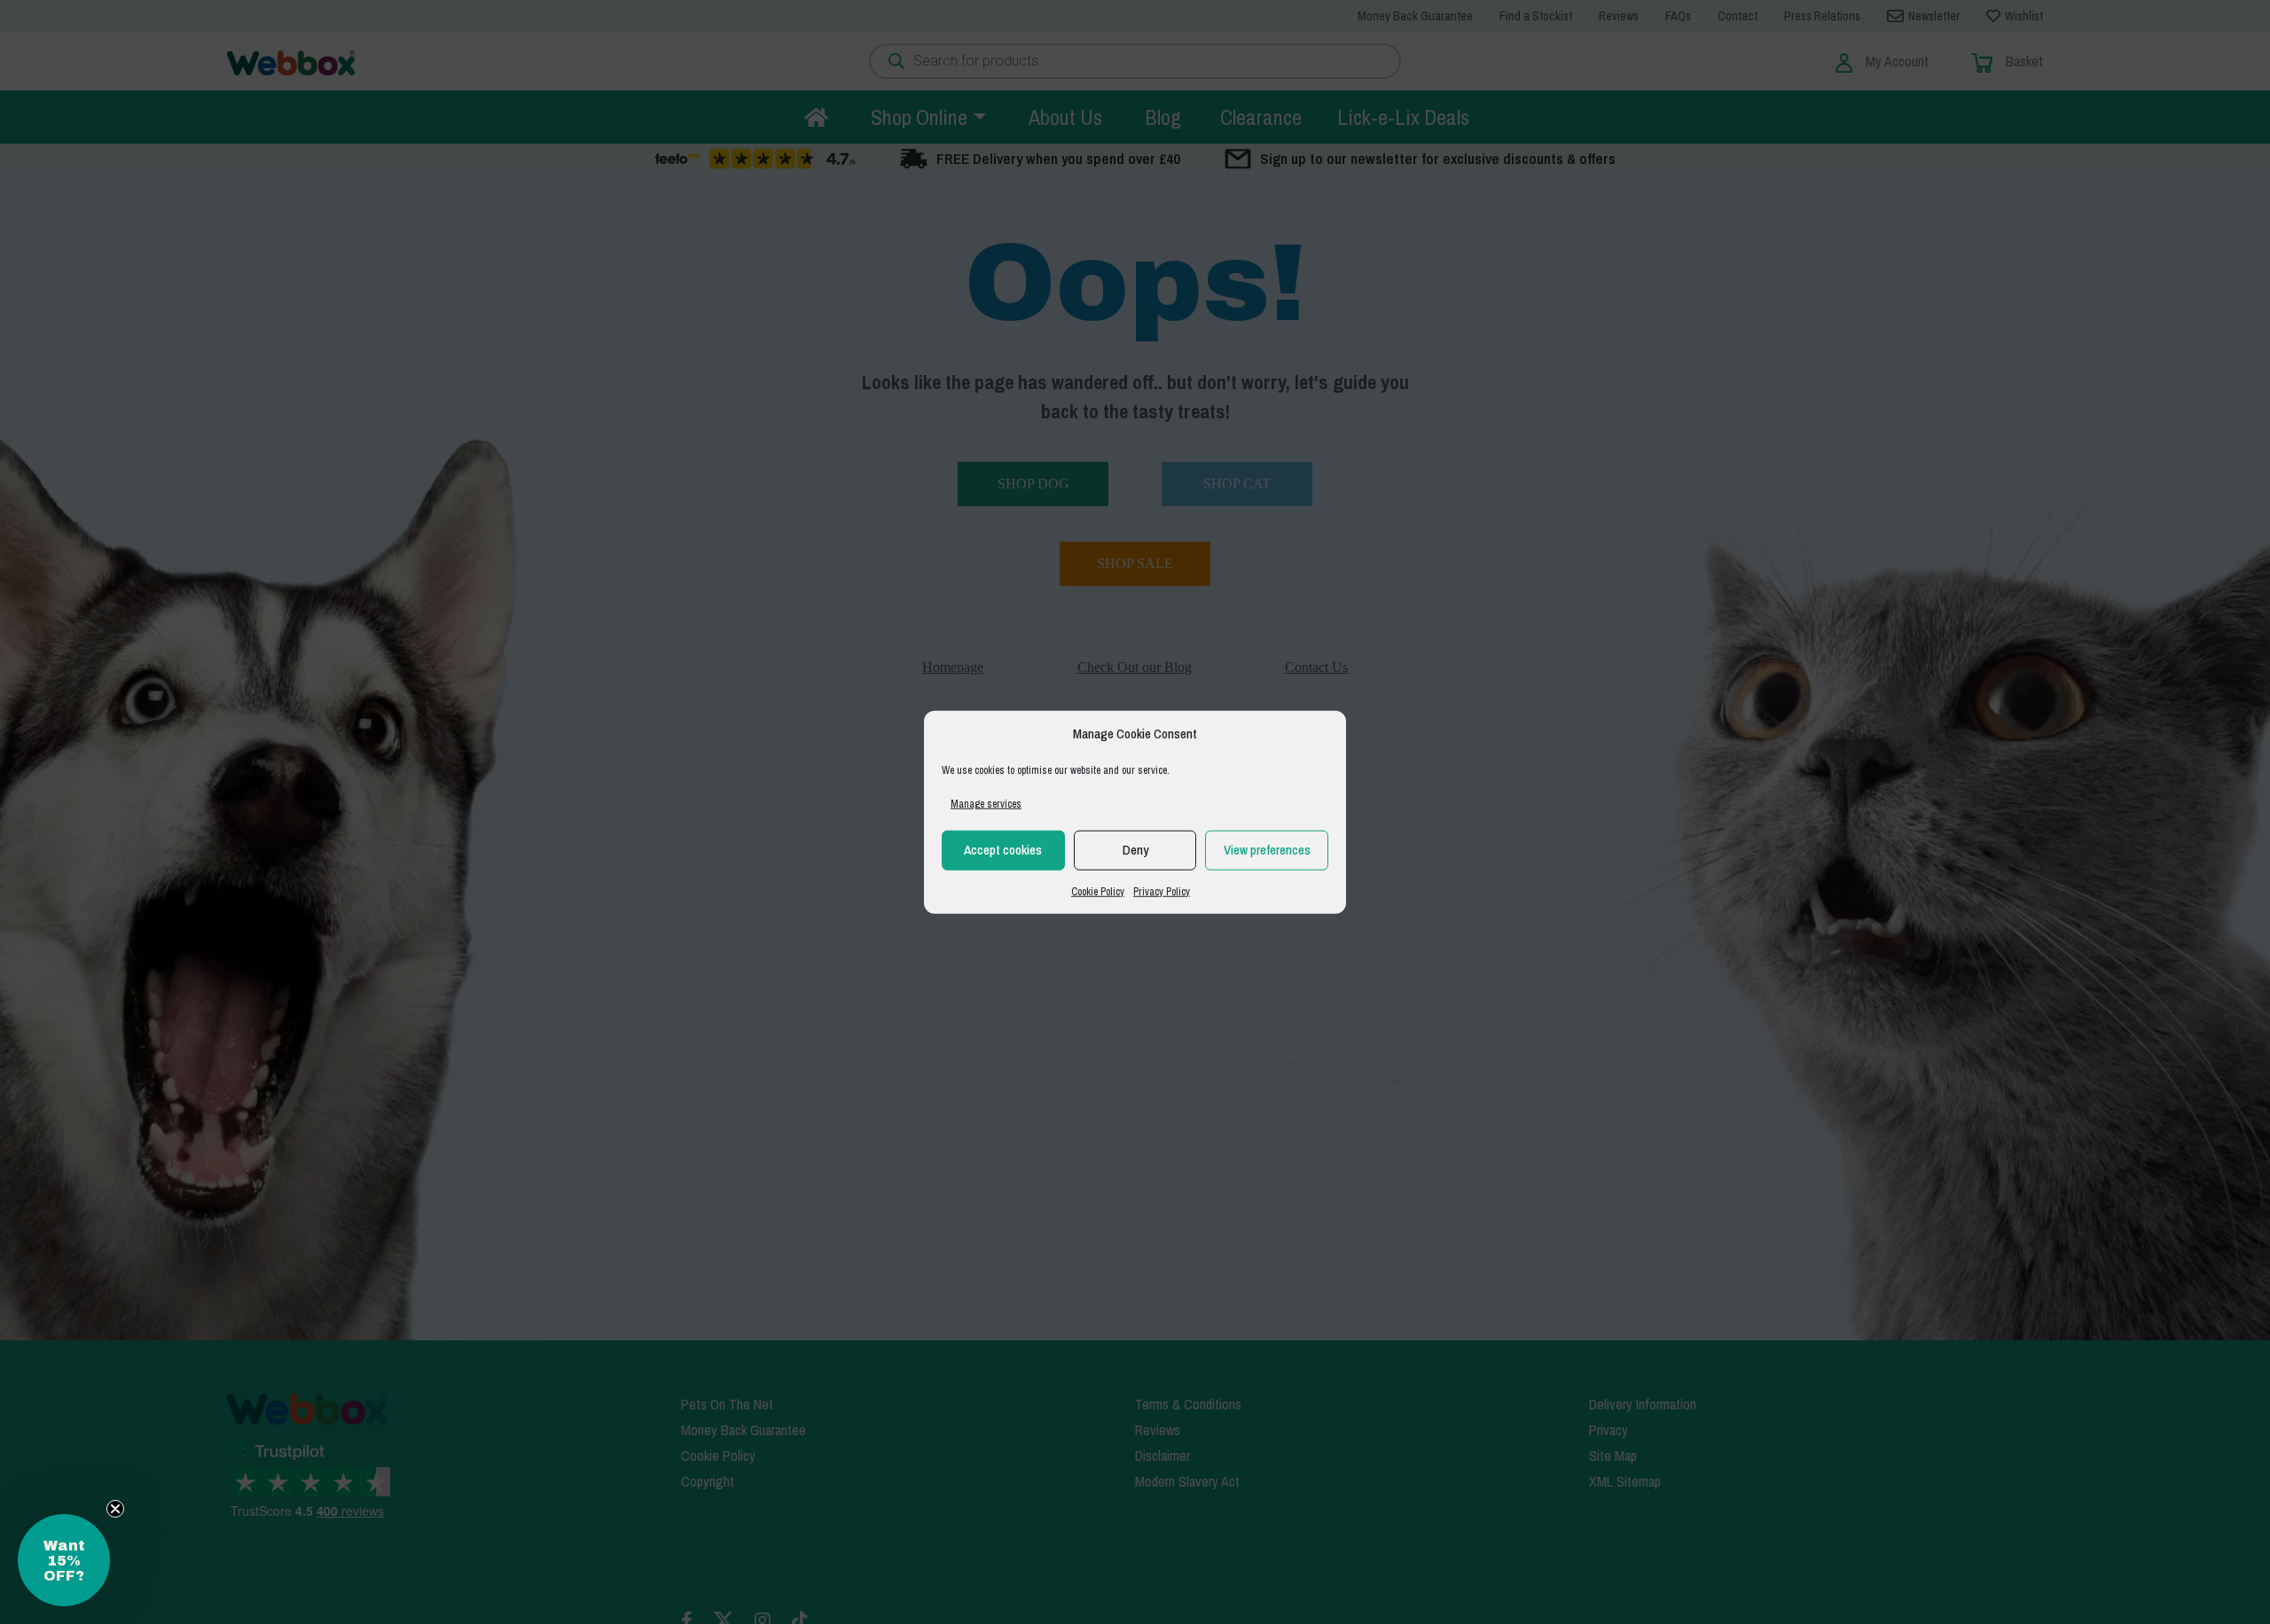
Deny (1135, 850)
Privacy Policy (1162, 891)
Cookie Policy (1098, 891)
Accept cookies (1003, 850)
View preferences (1267, 850)
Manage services (986, 803)
